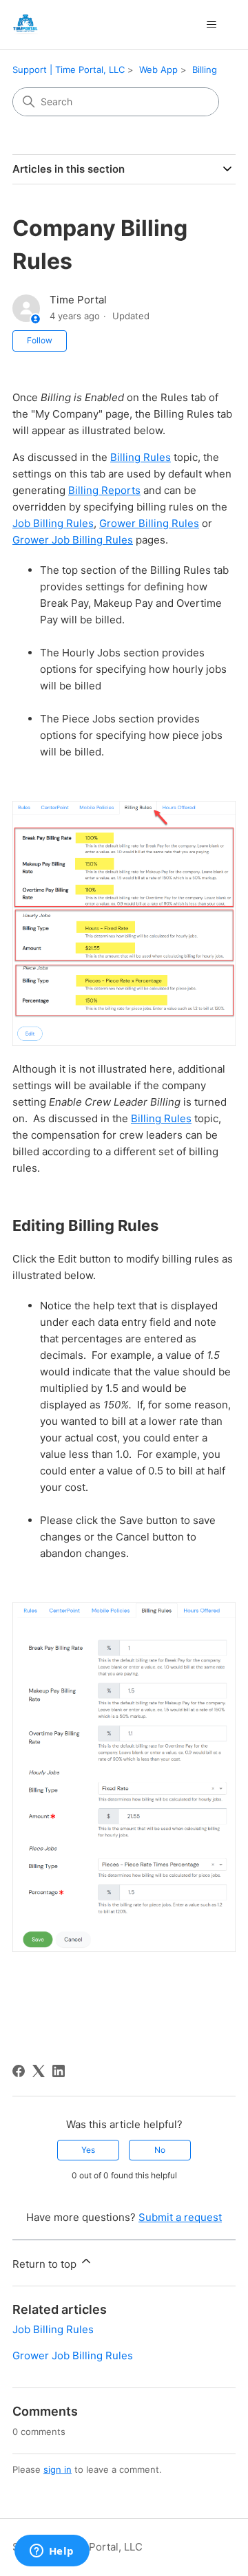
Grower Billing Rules (149, 523)
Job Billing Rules (53, 523)
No (160, 2150)
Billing (205, 69)
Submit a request (180, 2217)
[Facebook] (19, 2071)
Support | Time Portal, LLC (69, 69)
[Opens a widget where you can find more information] (52, 2552)
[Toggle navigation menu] (211, 25)
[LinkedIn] (59, 2071)
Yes (88, 2150)
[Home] (25, 24)
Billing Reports (104, 490)
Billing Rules (141, 457)
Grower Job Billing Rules (73, 540)
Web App (158, 69)
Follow (40, 340)
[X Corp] (39, 2071)
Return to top (46, 2264)
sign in (58, 2469)
